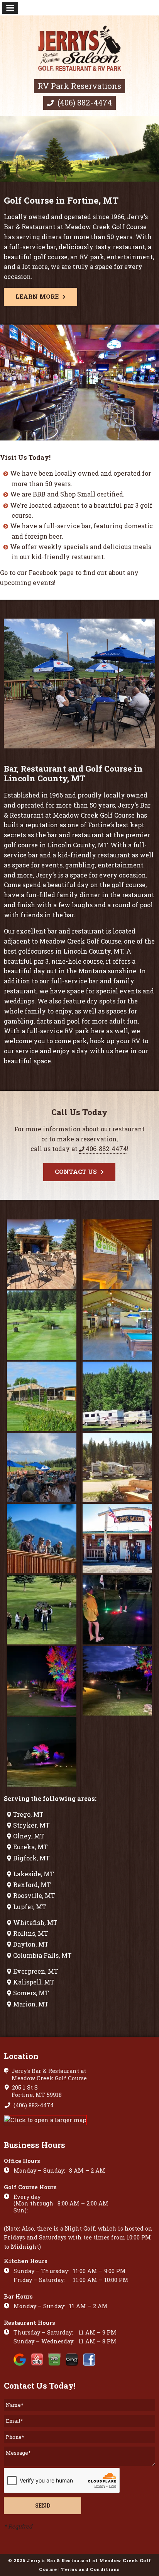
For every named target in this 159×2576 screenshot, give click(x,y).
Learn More (37, 296)
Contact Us (76, 1172)
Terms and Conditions (90, 2569)
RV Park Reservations (79, 86)
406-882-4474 (106, 1149)
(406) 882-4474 (84, 102)
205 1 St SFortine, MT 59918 (36, 2091)
